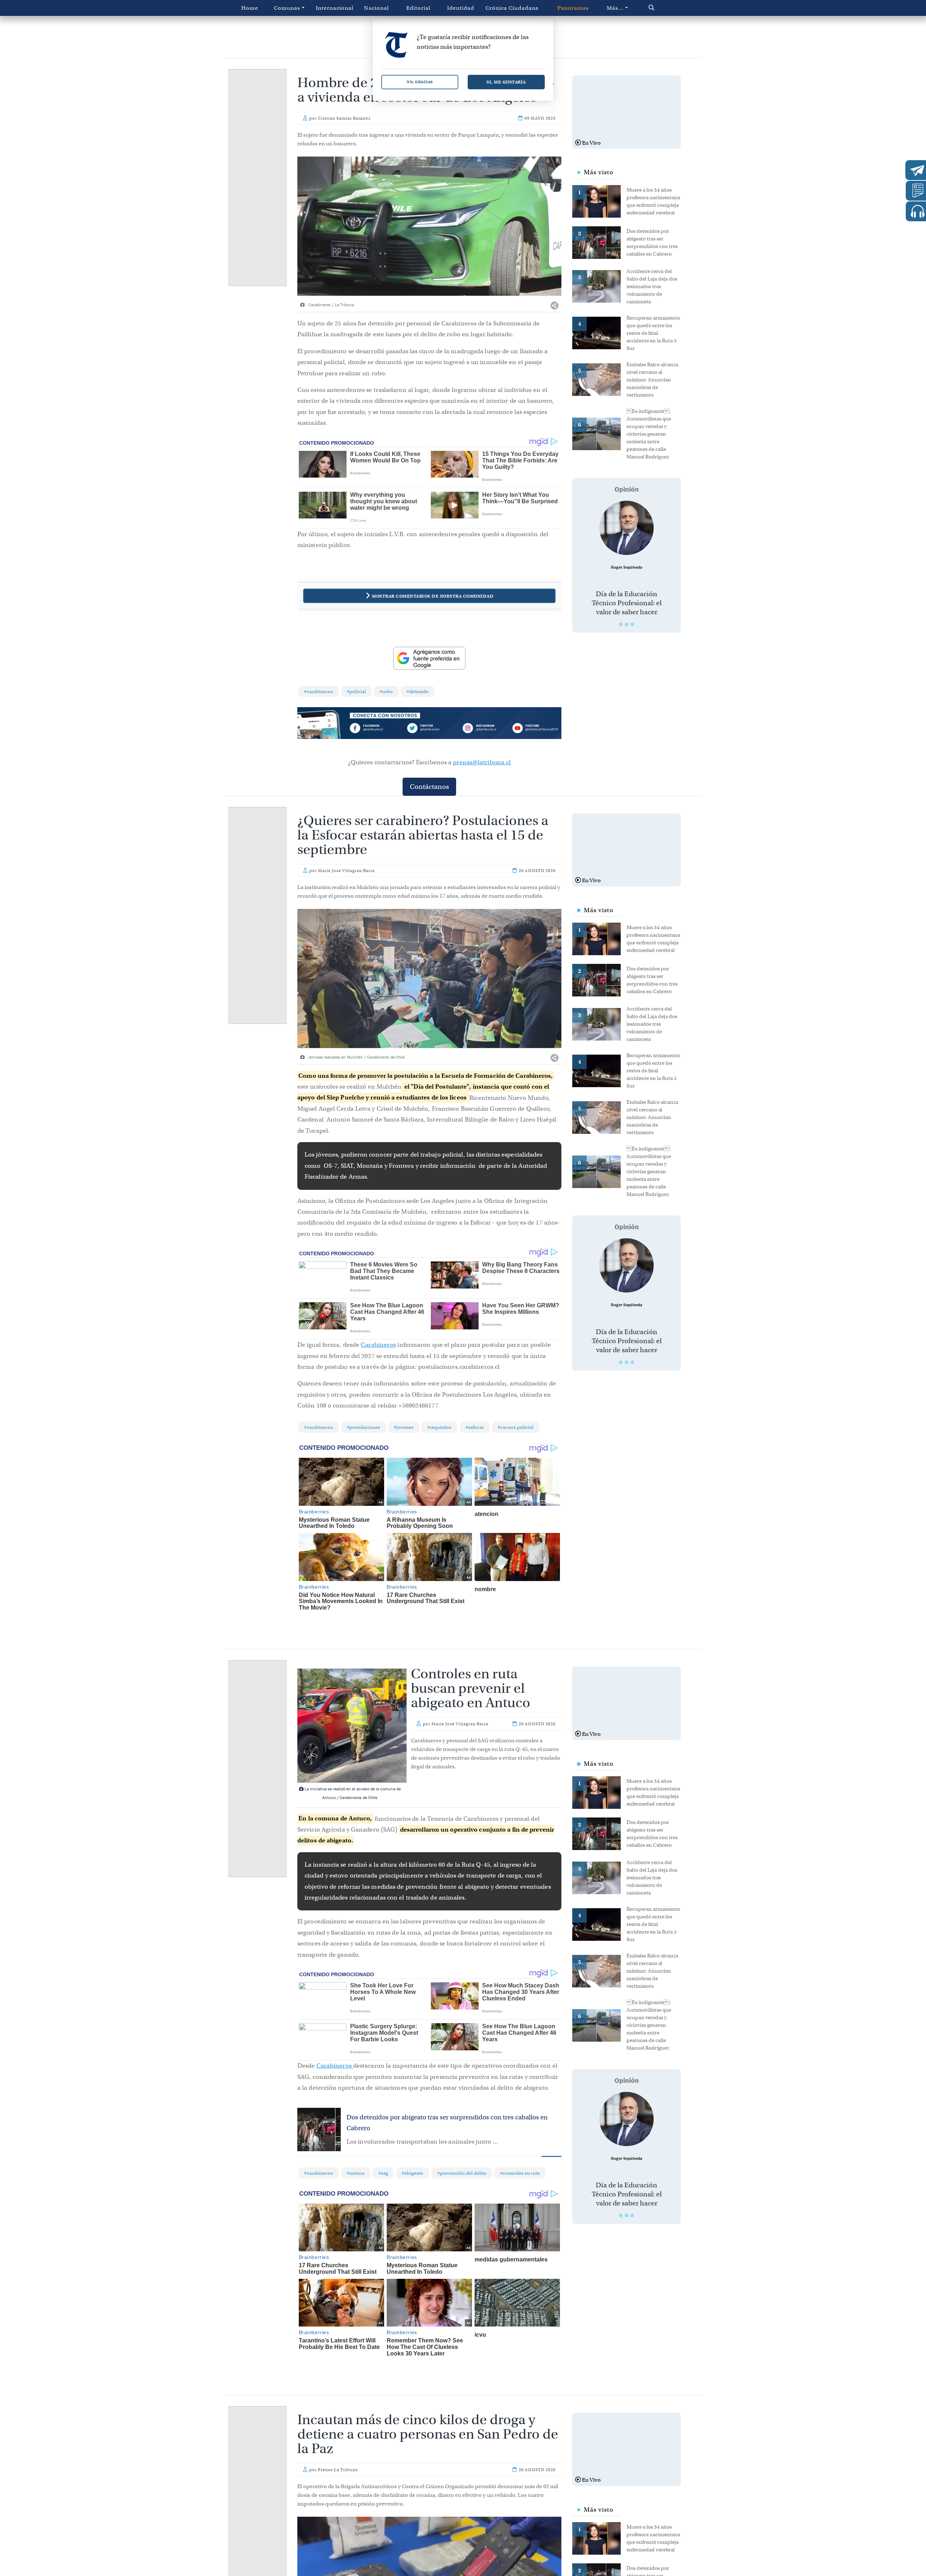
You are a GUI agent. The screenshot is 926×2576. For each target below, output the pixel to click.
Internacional (335, 8)
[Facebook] (377, 729)
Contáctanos (429, 787)
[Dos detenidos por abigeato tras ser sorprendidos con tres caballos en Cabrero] (599, 242)
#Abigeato (413, 2173)
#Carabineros (318, 691)
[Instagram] (482, 729)
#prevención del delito (462, 2173)
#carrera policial (516, 1427)
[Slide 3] (632, 624)
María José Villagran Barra (346, 871)
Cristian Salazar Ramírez (344, 118)
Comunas (287, 8)
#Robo (386, 691)
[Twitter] (429, 729)
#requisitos (439, 1427)
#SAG (383, 2173)
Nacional (376, 8)
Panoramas (573, 8)
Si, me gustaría (506, 82)
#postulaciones (364, 1427)
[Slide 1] (621, 624)
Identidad (461, 8)
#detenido (418, 691)
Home (250, 8)
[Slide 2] (626, 624)
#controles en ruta (520, 2173)
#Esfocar (475, 1427)
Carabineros (378, 1345)
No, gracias (420, 82)
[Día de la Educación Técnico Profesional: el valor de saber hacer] (626, 528)
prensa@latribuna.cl (482, 762)
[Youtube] (535, 729)
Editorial (418, 8)
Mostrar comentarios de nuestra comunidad (433, 596)
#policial (356, 691)
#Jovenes (404, 1427)
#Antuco (356, 2173)
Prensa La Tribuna (338, 2470)
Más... (615, 8)
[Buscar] (667, 8)
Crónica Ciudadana (512, 8)
